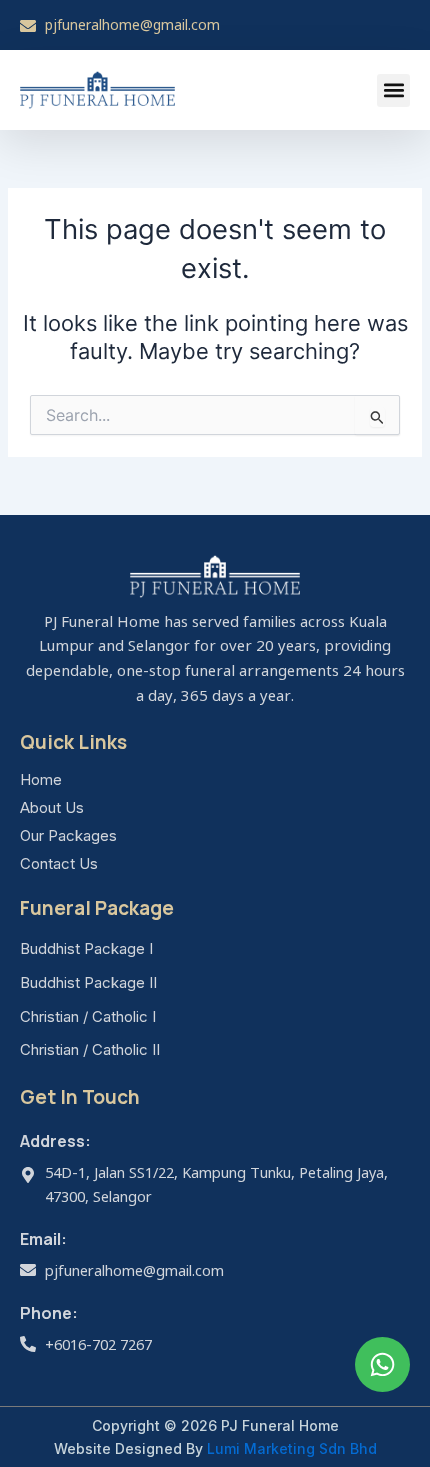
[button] (393, 90)
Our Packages (68, 835)
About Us (52, 807)
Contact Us (59, 863)
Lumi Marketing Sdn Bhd (292, 1448)
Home (41, 779)
